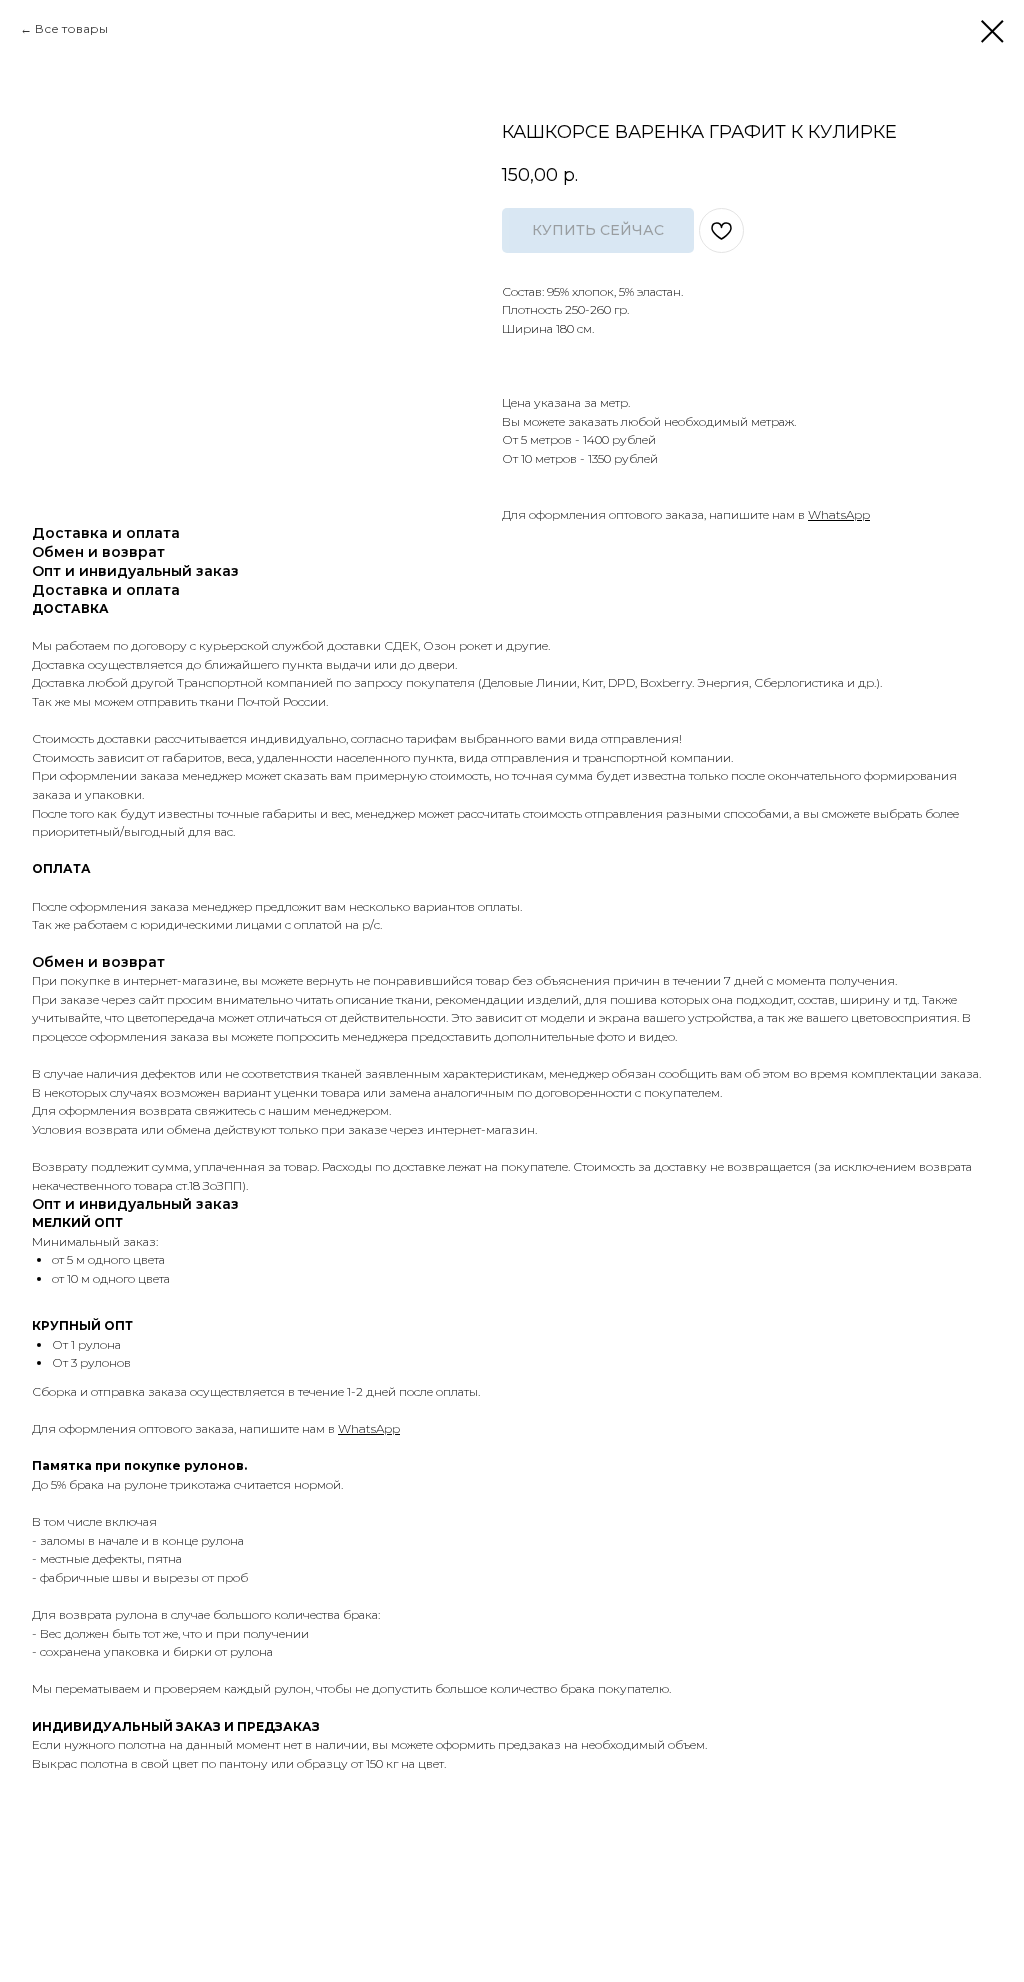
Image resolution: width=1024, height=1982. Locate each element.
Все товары (71, 28)
